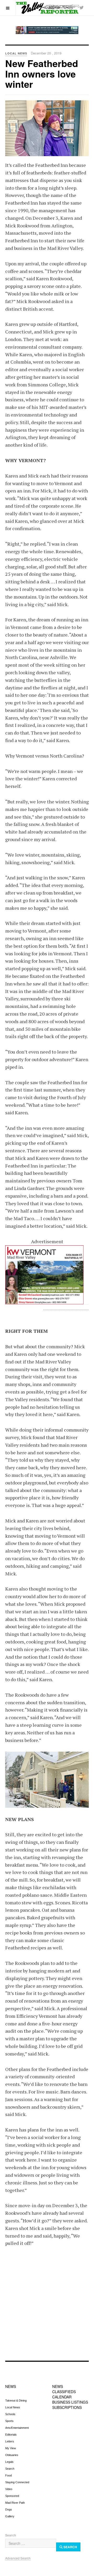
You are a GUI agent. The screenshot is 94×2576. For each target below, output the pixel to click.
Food (8, 2475)
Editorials (11, 2435)
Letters (10, 2441)
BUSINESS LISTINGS (70, 2402)
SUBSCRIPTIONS (67, 2407)
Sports (9, 2421)
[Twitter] (81, 7)
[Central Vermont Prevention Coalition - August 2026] (47, 30)
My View (11, 2448)
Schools (10, 2414)
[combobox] (31, 2543)
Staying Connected (17, 2482)
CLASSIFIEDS (64, 2392)
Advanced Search (18, 2558)
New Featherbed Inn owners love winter (42, 73)
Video (9, 2489)
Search (10, 2469)
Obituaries (12, 2455)
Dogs (9, 2509)
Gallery (10, 2516)
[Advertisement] (47, 2307)
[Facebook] (71, 7)
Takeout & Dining (16, 2400)
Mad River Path (15, 2503)
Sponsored (12, 2496)
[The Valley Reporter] (47, 8)
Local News (13, 2407)
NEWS (11, 2386)
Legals (9, 2462)
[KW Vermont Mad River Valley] (47, 1275)
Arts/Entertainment (17, 2428)
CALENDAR (62, 2397)
